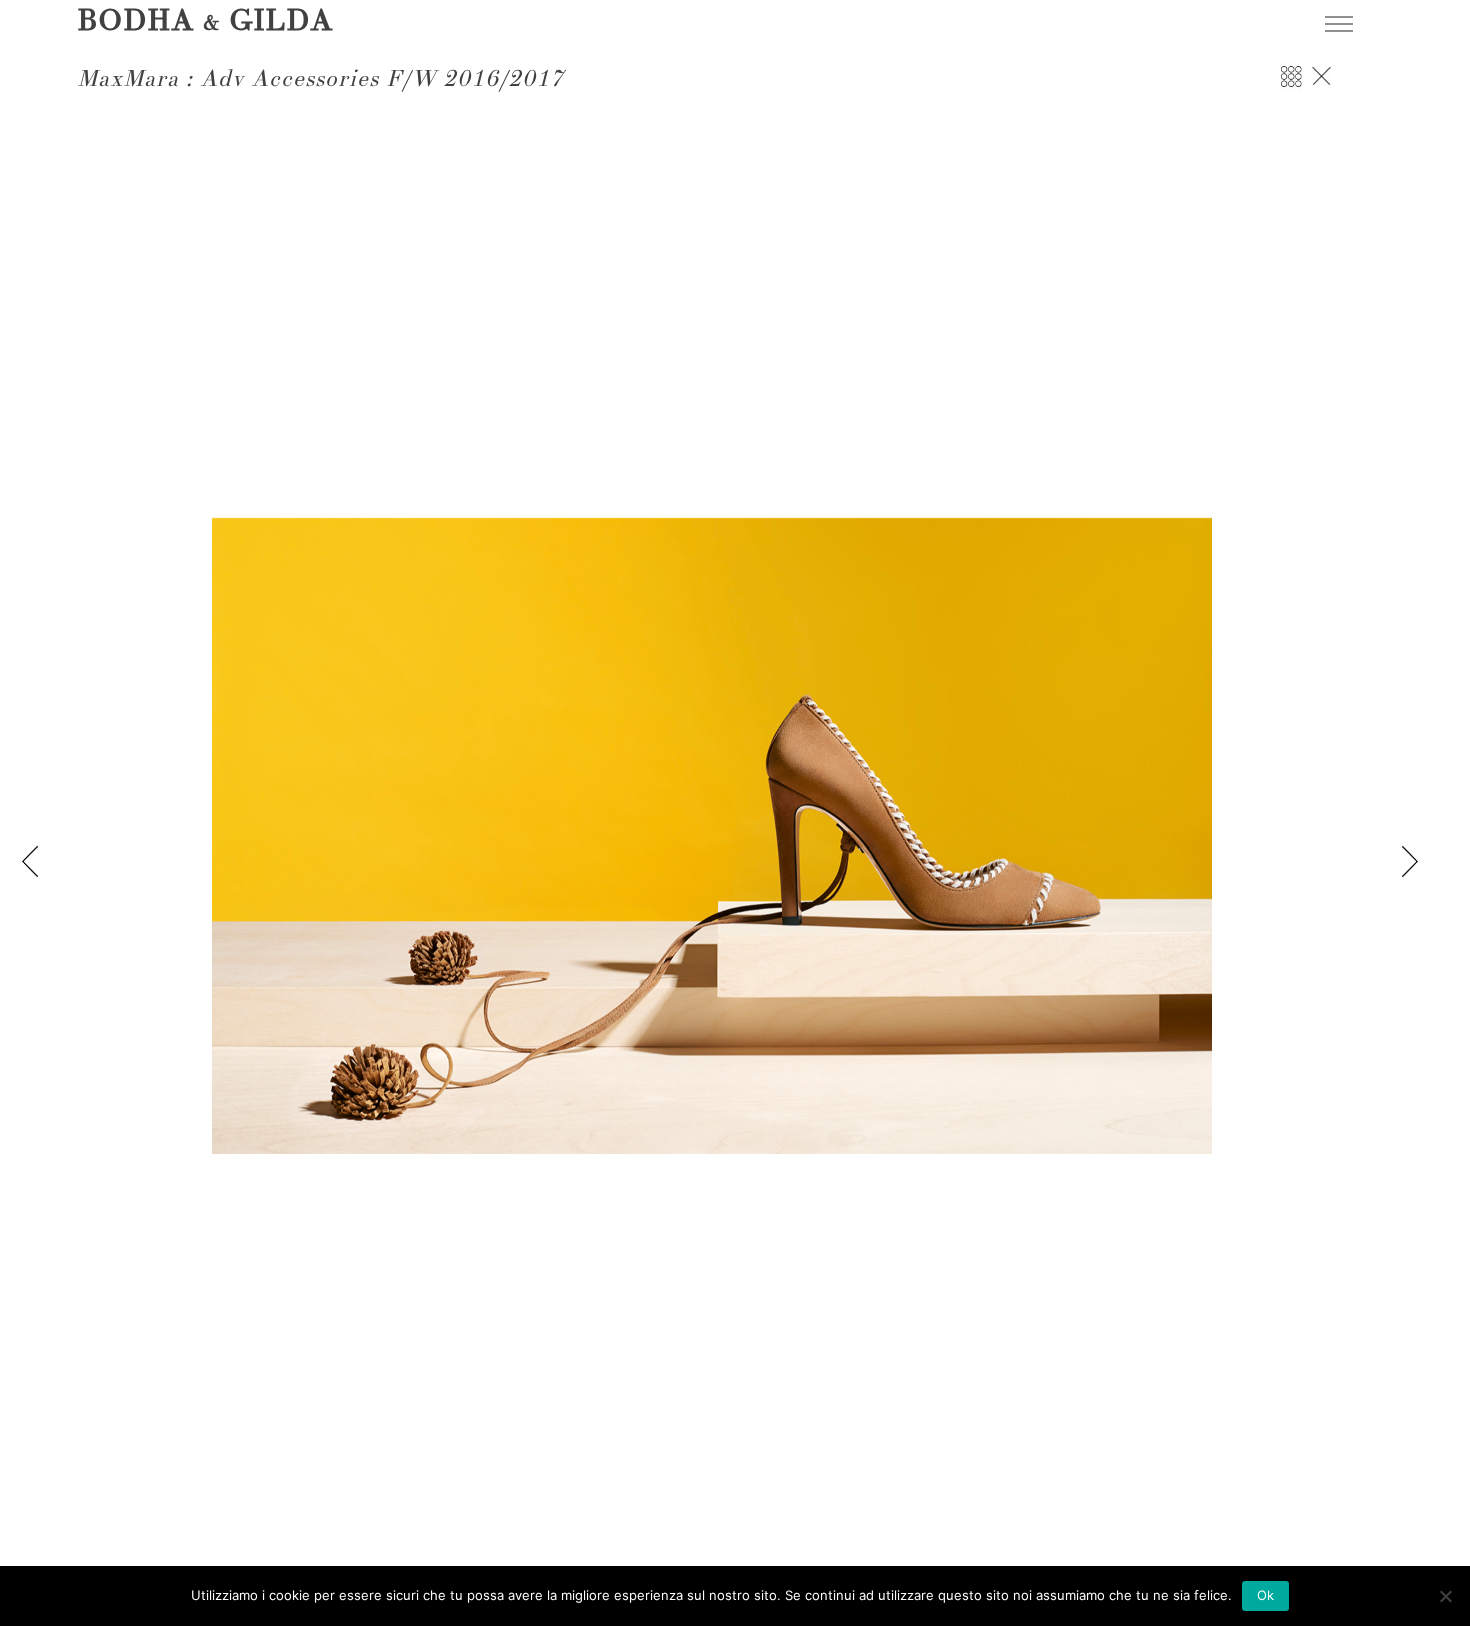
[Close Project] (1321, 86)
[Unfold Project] (1291, 86)
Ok (1266, 1595)
